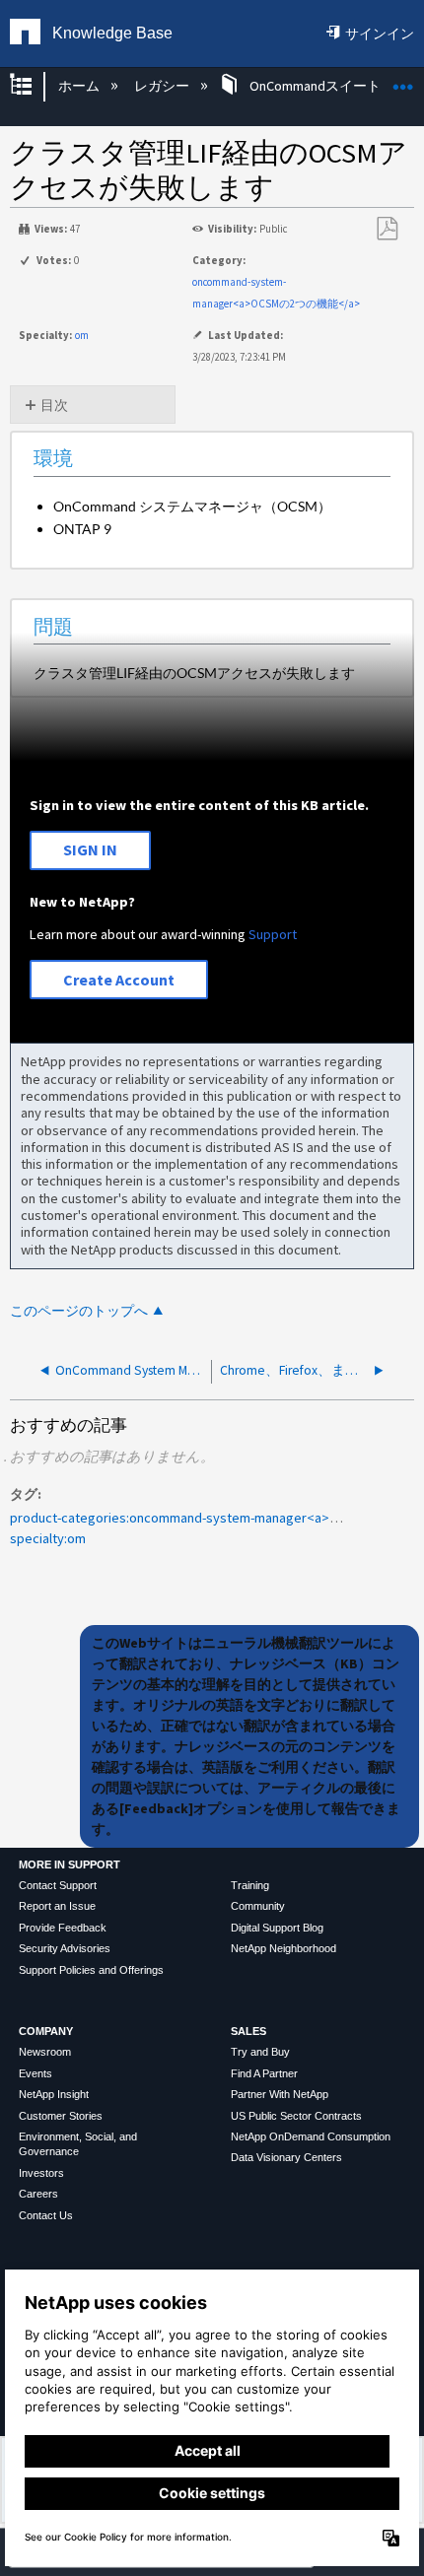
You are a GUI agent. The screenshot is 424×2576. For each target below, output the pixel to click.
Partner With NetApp (280, 2094)
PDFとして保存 (387, 229)
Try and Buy (260, 2052)
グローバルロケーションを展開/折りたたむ (403, 80)
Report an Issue (57, 1906)
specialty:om (48, 1538)
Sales (248, 2031)
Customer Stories (61, 2116)
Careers (38, 2194)
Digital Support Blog (277, 1928)
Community (258, 1906)
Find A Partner (264, 2073)
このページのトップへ (79, 1311)
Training (250, 1885)
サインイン (380, 34)
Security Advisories (65, 1948)
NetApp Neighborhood (283, 1948)
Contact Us (46, 2215)
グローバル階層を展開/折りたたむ (34, 86)
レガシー (163, 86)
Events (35, 2073)
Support (273, 934)
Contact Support (58, 1885)
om (82, 335)
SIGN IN (90, 849)
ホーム (80, 86)
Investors (41, 2173)
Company (46, 2031)
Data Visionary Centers (286, 2157)
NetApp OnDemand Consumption (311, 2136)
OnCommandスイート (315, 86)
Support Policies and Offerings (91, 1970)
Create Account (119, 980)
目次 (54, 405)
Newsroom (45, 2052)
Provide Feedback (63, 1928)
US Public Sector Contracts (296, 2116)
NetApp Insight (54, 2094)
